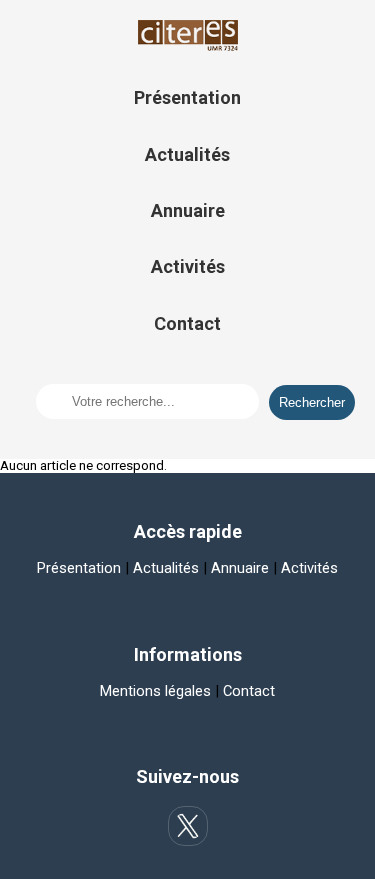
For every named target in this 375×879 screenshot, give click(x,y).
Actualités (187, 154)
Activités (188, 266)
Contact (187, 323)
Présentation (187, 97)
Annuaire (188, 210)
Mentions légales (155, 691)
